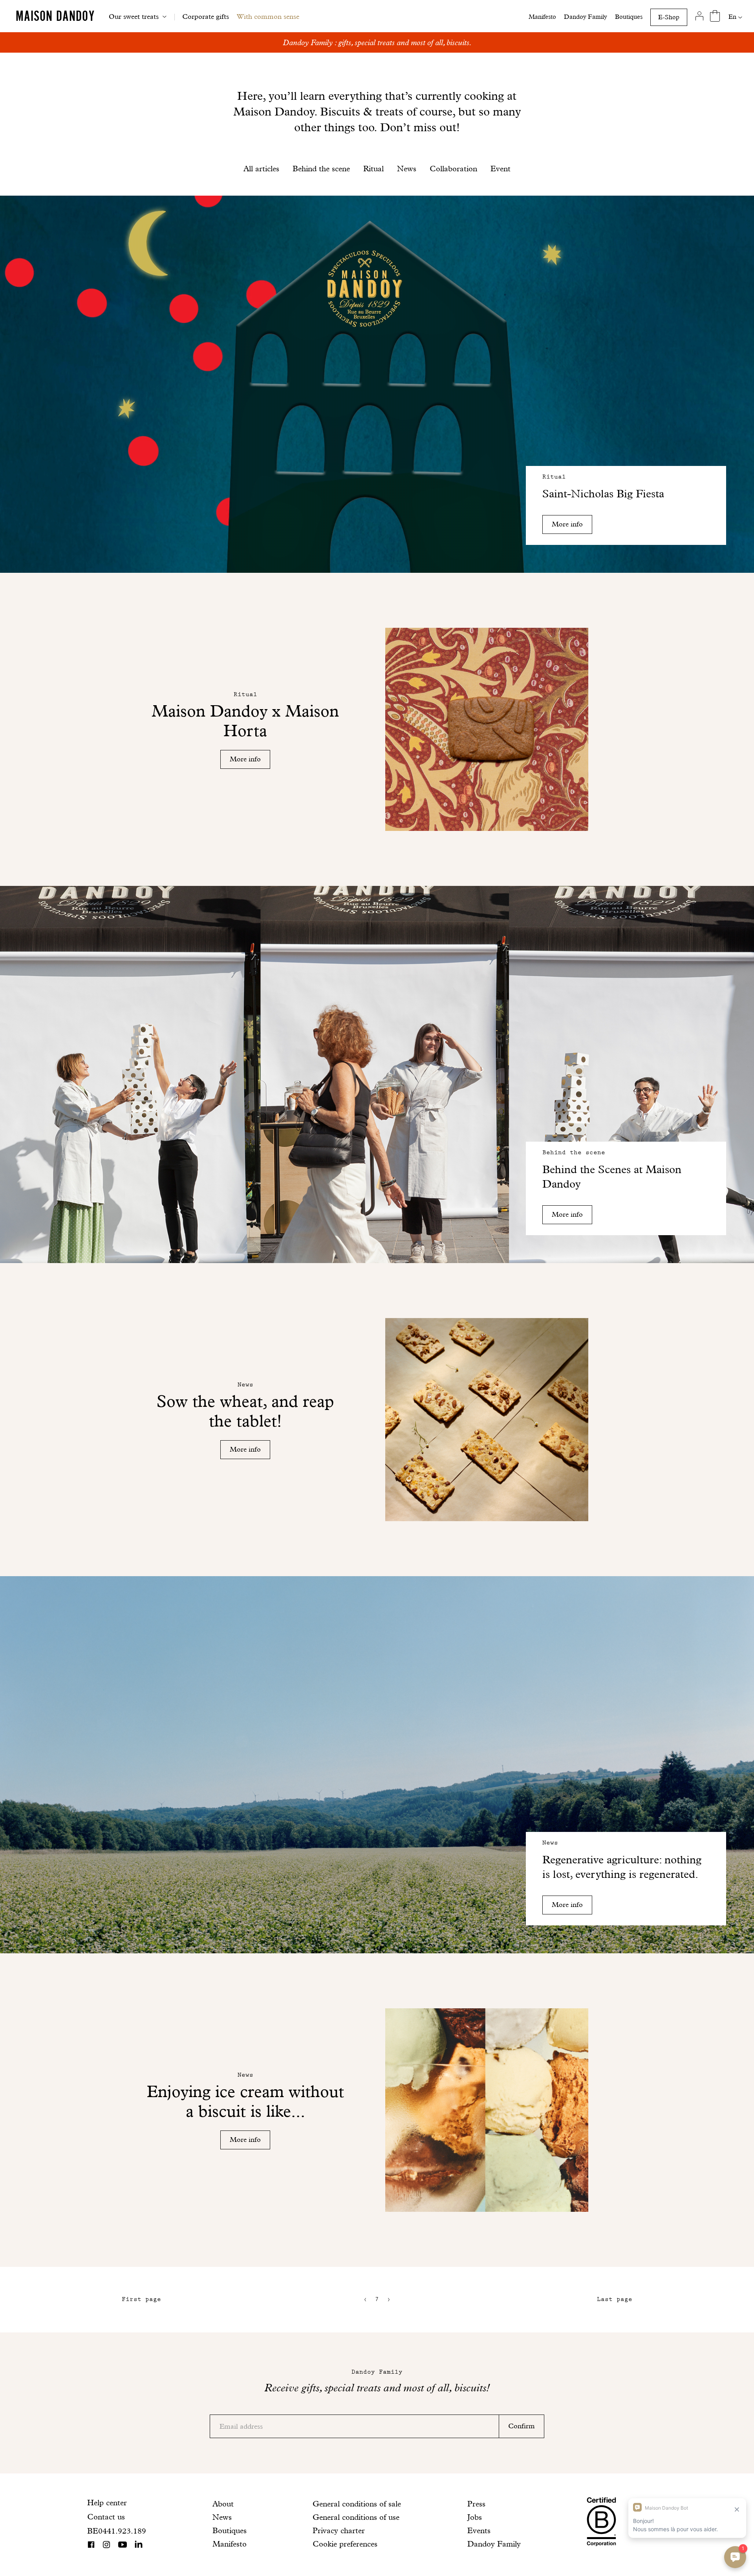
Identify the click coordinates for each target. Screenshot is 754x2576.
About (223, 2504)
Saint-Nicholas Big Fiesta (603, 494)
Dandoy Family (586, 17)
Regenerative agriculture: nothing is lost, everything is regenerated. (622, 1867)
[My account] (699, 16)
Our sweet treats (134, 16)
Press (476, 2504)
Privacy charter (339, 2530)
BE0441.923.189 (117, 2531)
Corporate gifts (206, 16)
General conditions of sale (357, 2504)
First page (141, 2299)
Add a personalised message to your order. (377, 42)
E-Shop (669, 17)
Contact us (106, 2517)
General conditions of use (356, 2517)
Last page (615, 2299)
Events (479, 2530)
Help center (107, 2503)
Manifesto (542, 17)
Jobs (475, 2517)
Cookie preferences (345, 2544)
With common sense (268, 16)
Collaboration (453, 169)
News (407, 169)
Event (501, 169)
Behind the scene (321, 169)
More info (567, 524)
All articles (261, 169)
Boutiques (629, 17)
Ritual (373, 169)
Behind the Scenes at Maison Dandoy (612, 1177)
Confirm (522, 2426)
